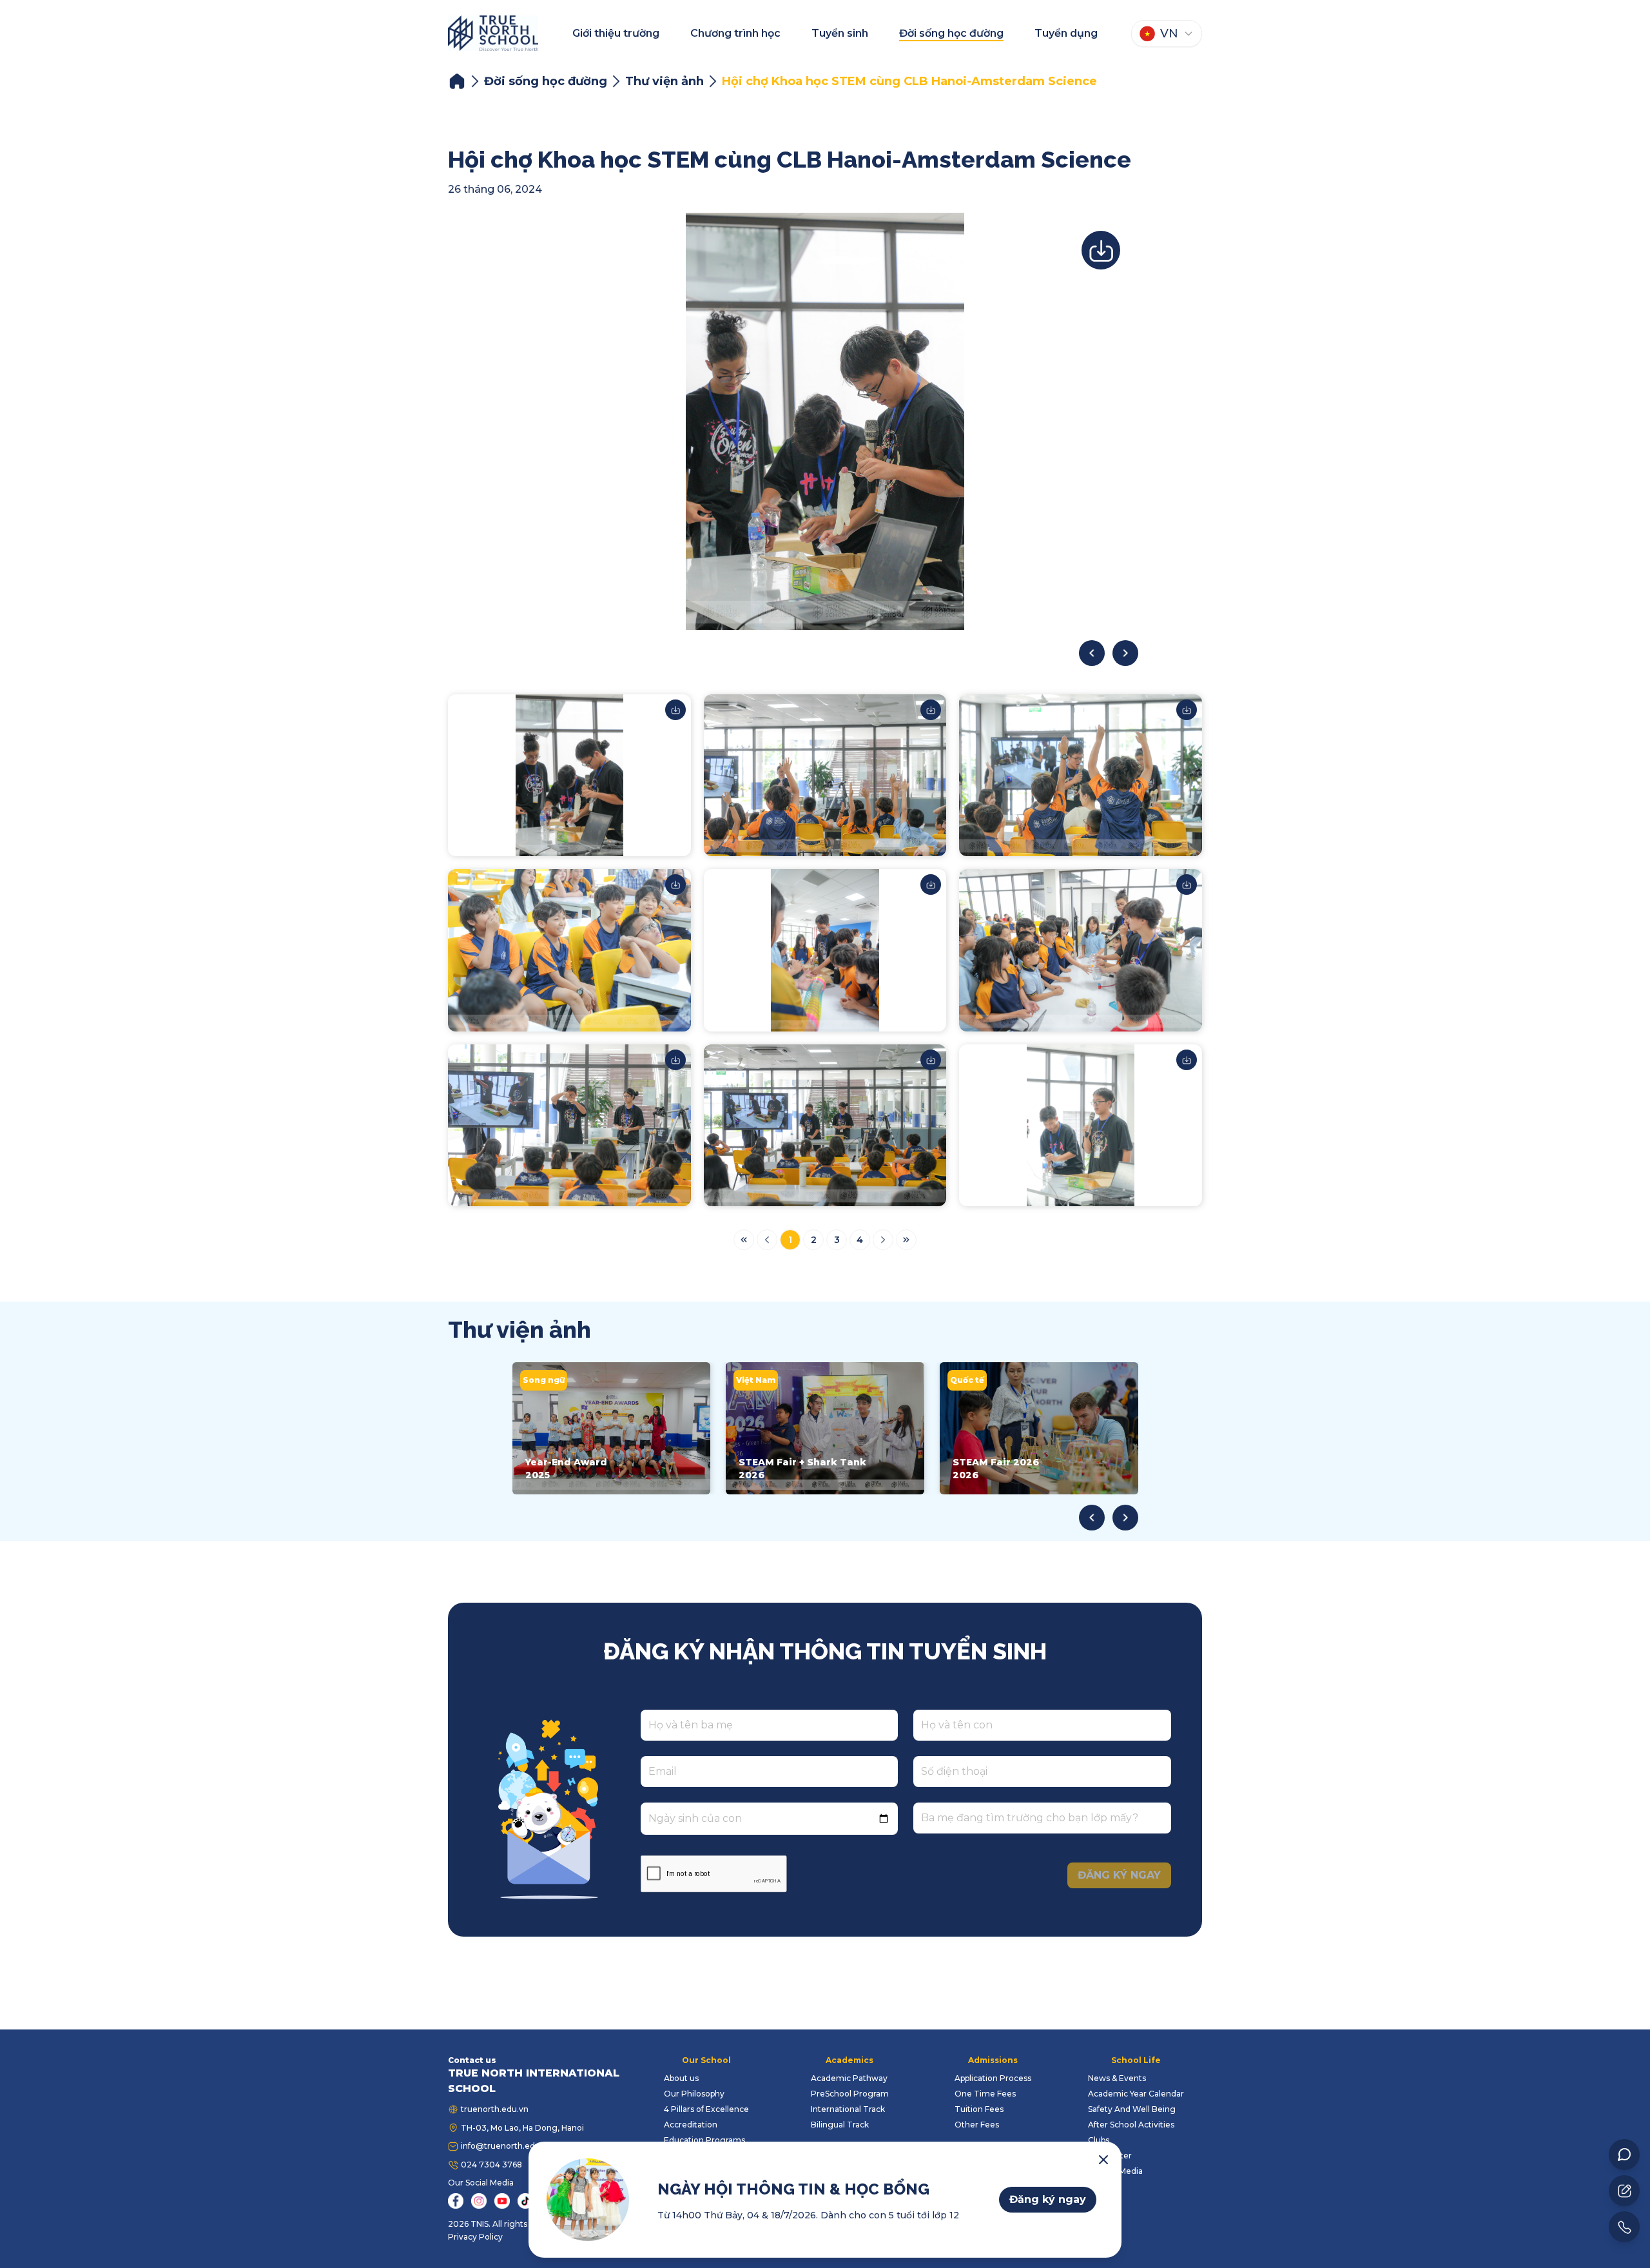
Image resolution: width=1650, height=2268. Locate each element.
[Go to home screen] (493, 33)
